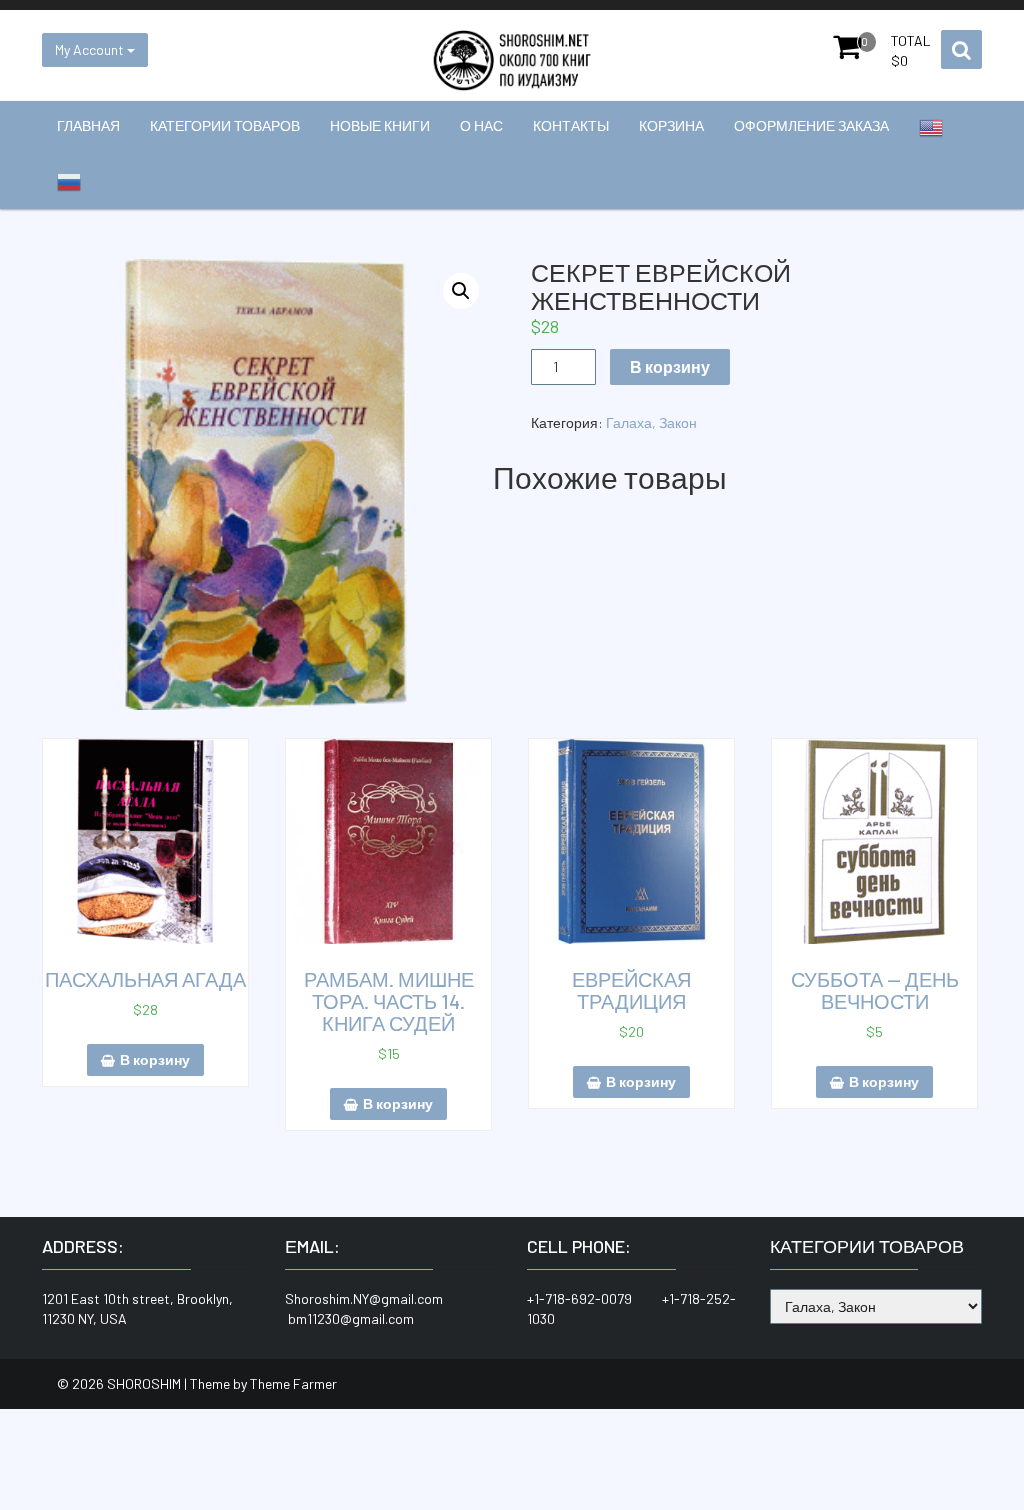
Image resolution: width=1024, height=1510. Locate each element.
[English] (931, 128)
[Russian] (69, 182)
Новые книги (380, 125)
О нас (481, 125)
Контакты (571, 125)
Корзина (671, 125)
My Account (91, 49)
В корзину (670, 366)
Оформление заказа (811, 125)
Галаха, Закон (651, 422)
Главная (88, 125)
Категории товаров (225, 125)
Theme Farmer (293, 1383)
